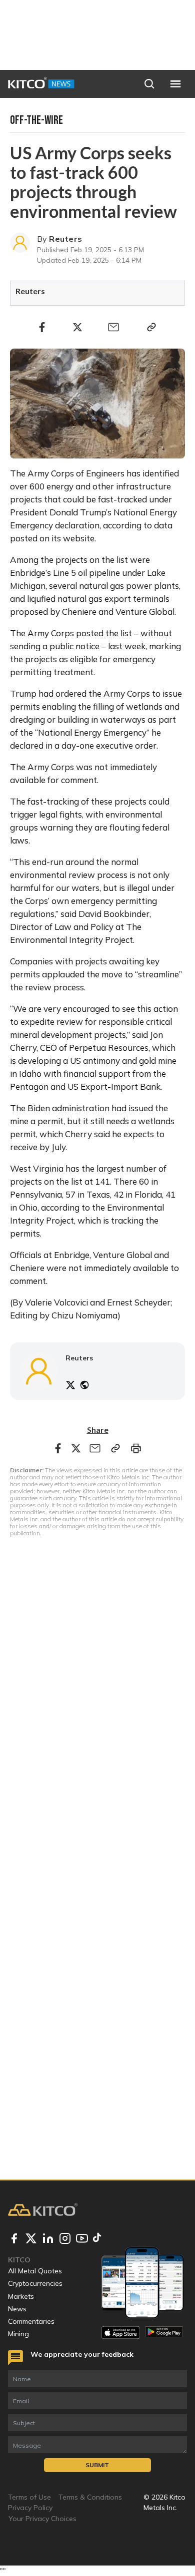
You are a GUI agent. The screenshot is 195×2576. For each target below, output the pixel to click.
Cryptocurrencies (35, 2283)
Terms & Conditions (90, 2497)
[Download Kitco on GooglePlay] (164, 2333)
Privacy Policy (30, 2508)
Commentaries (31, 2321)
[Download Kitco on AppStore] (121, 2333)
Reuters (65, 239)
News (17, 2309)
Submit (97, 2465)
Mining (18, 2334)
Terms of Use (29, 2497)
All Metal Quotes (35, 2271)
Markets (21, 2296)
